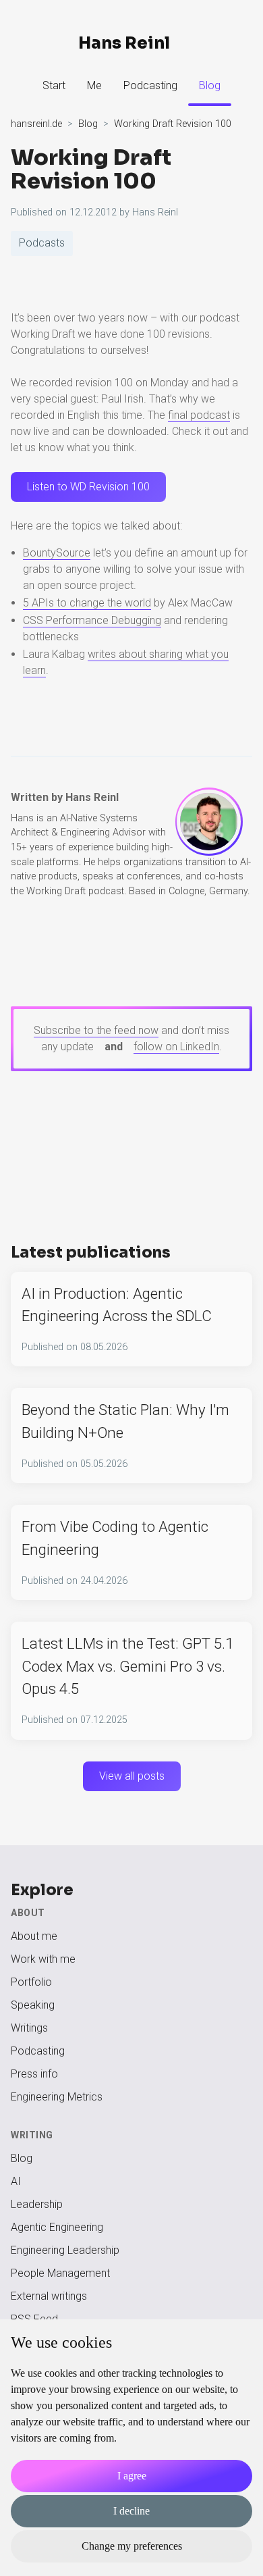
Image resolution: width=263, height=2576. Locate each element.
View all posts (132, 1776)
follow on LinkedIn (176, 1047)
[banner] (131, 43)
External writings (49, 2296)
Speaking (33, 2005)
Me (94, 85)
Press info (34, 2074)
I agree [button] (132, 2476)
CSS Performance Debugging (92, 620)
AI (16, 2181)
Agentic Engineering (57, 2227)
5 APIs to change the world (87, 603)
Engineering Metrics (57, 2097)
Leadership (37, 2204)
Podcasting (150, 85)
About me (34, 1936)
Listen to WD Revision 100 (88, 487)
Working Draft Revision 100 (91, 170)
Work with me (43, 1959)
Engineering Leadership (65, 2250)
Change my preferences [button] (132, 2546)
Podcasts (42, 243)
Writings (29, 2028)
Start (54, 85)
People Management (60, 2273)
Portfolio (31, 1982)
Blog (210, 85)
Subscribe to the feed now (96, 1030)
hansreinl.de (36, 124)
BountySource (57, 553)
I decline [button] (131, 2511)
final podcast (199, 415)
